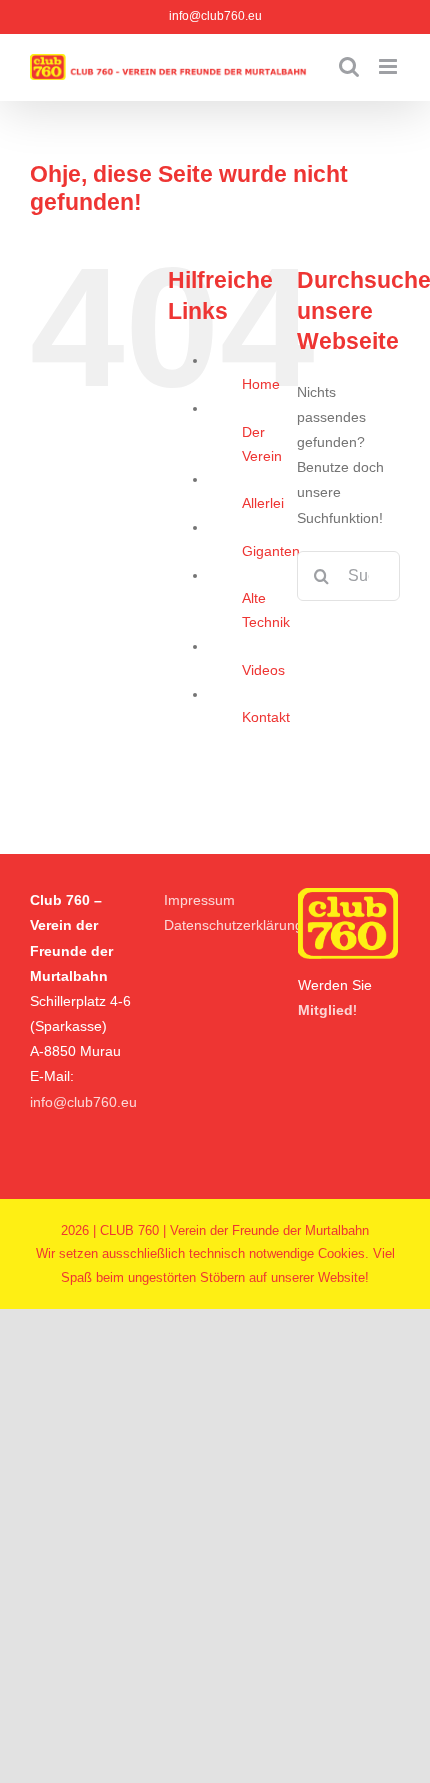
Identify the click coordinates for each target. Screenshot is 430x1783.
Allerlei (263, 503)
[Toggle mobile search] (349, 66)
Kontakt (266, 717)
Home (261, 384)
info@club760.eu (215, 16)
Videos (263, 670)
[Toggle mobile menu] (389, 66)
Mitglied (325, 1010)
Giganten (271, 551)
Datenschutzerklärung (233, 925)
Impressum (199, 900)
